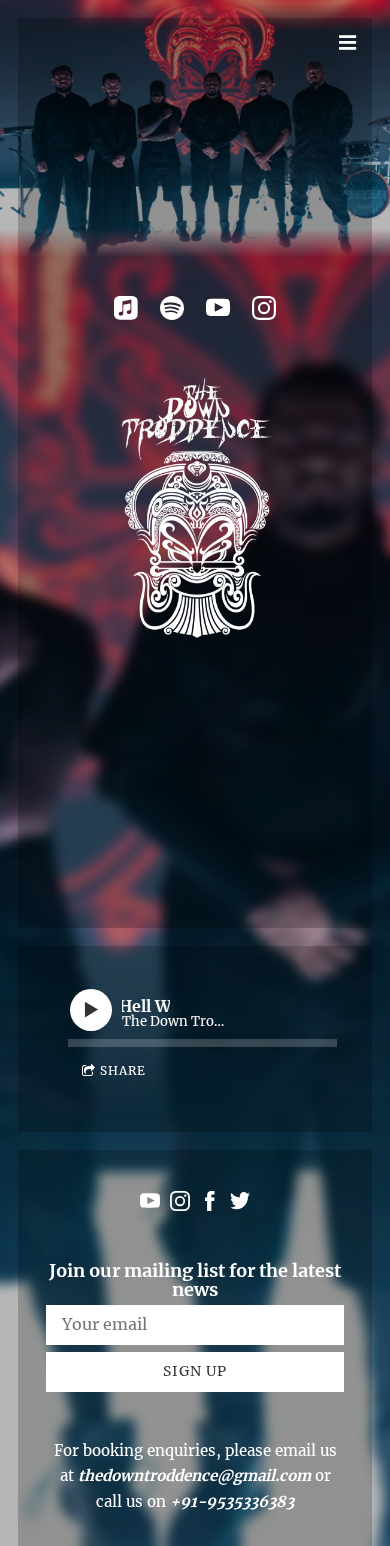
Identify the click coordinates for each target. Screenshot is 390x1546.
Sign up (195, 1371)
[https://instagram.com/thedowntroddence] (180, 1204)
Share (123, 1070)
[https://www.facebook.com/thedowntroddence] (210, 1204)
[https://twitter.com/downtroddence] (240, 1204)
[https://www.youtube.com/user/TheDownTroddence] (218, 308)
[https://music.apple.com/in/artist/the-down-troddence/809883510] (126, 308)
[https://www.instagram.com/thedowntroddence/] (264, 308)
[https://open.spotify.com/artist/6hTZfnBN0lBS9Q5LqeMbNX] (172, 308)
